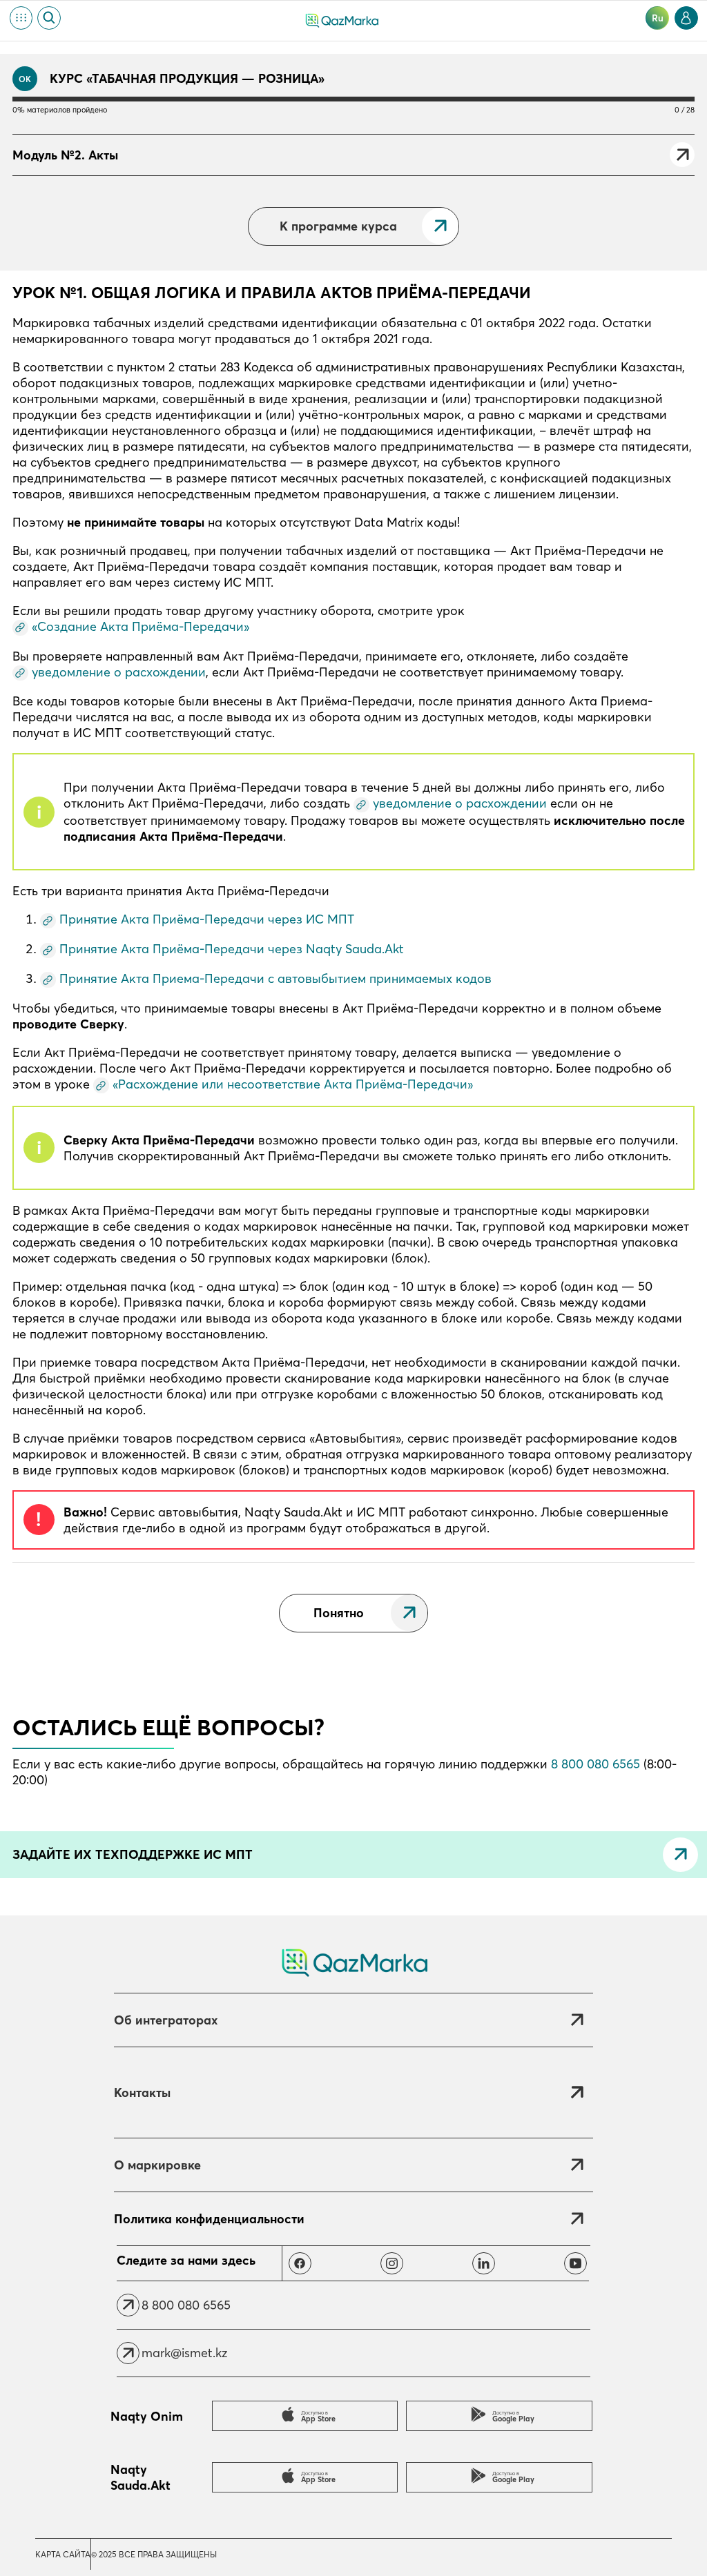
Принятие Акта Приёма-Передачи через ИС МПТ (207, 919)
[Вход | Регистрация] (686, 18)
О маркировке (157, 2165)
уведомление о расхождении (119, 672)
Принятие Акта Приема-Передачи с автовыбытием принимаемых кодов (275, 978)
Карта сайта (63, 2554)
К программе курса (338, 226)
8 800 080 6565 (595, 1764)
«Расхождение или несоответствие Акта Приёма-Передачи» (293, 1084)
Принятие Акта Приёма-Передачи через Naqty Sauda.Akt (232, 949)
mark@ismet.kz (184, 2353)
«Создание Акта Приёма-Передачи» (141, 626)
